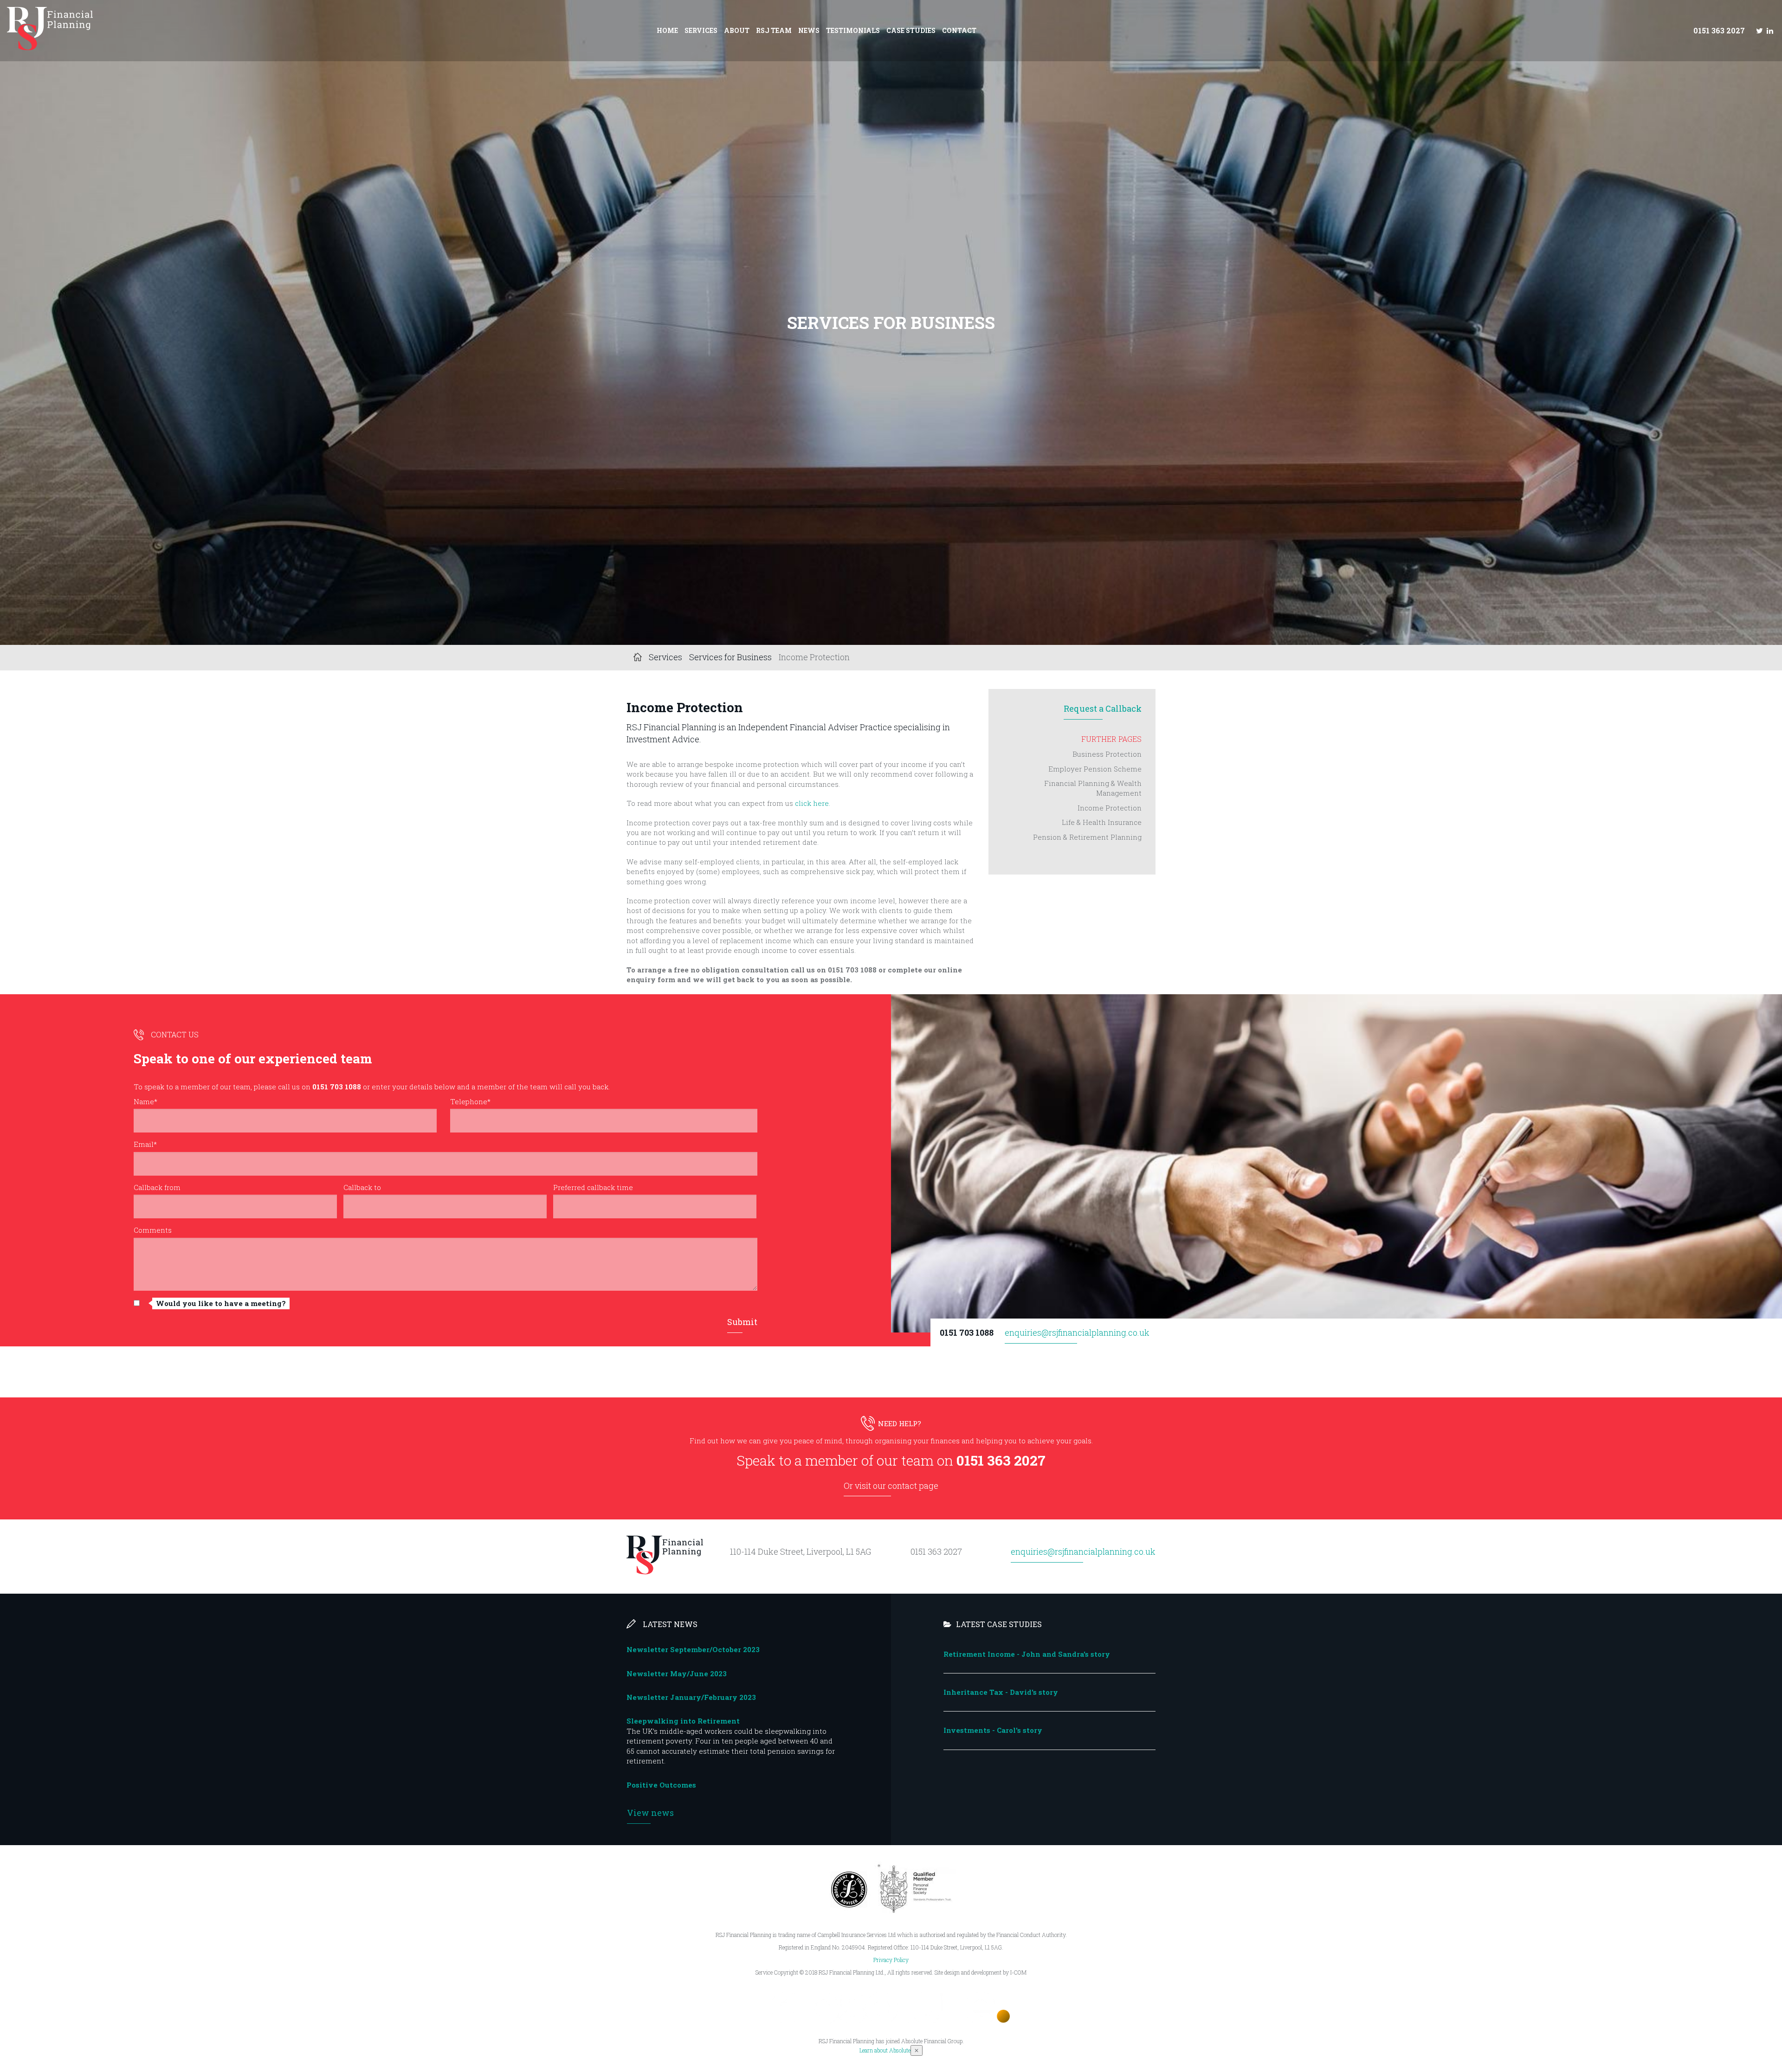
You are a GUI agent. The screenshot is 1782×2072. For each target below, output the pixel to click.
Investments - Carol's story (993, 1730)
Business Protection (1107, 754)
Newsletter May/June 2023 (677, 1673)
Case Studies (911, 30)
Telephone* (470, 1101)
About (737, 30)
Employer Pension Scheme (1095, 769)
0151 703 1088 (967, 1332)
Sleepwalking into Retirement (683, 1721)
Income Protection (1110, 808)
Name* (145, 1101)
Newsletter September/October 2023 (693, 1649)
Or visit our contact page (891, 1486)
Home (667, 30)
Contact (959, 30)
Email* (145, 1144)
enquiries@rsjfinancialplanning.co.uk (1077, 1332)
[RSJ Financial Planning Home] (50, 47)
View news (650, 1813)
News (809, 30)
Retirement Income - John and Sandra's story (1027, 1654)
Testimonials (853, 30)
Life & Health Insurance (1102, 822)
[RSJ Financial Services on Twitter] (1759, 30)
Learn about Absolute (885, 2050)
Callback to (362, 1187)
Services (701, 30)
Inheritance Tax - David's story (1001, 1692)
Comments (153, 1230)
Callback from (157, 1187)
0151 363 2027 (1719, 30)
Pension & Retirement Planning (1087, 837)
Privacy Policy (891, 1960)
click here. (813, 803)
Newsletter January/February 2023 (691, 1697)
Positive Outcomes (661, 1785)
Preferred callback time (593, 1187)
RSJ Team (774, 30)
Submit (742, 1322)
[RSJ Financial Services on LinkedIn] (1770, 30)
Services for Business (730, 657)
